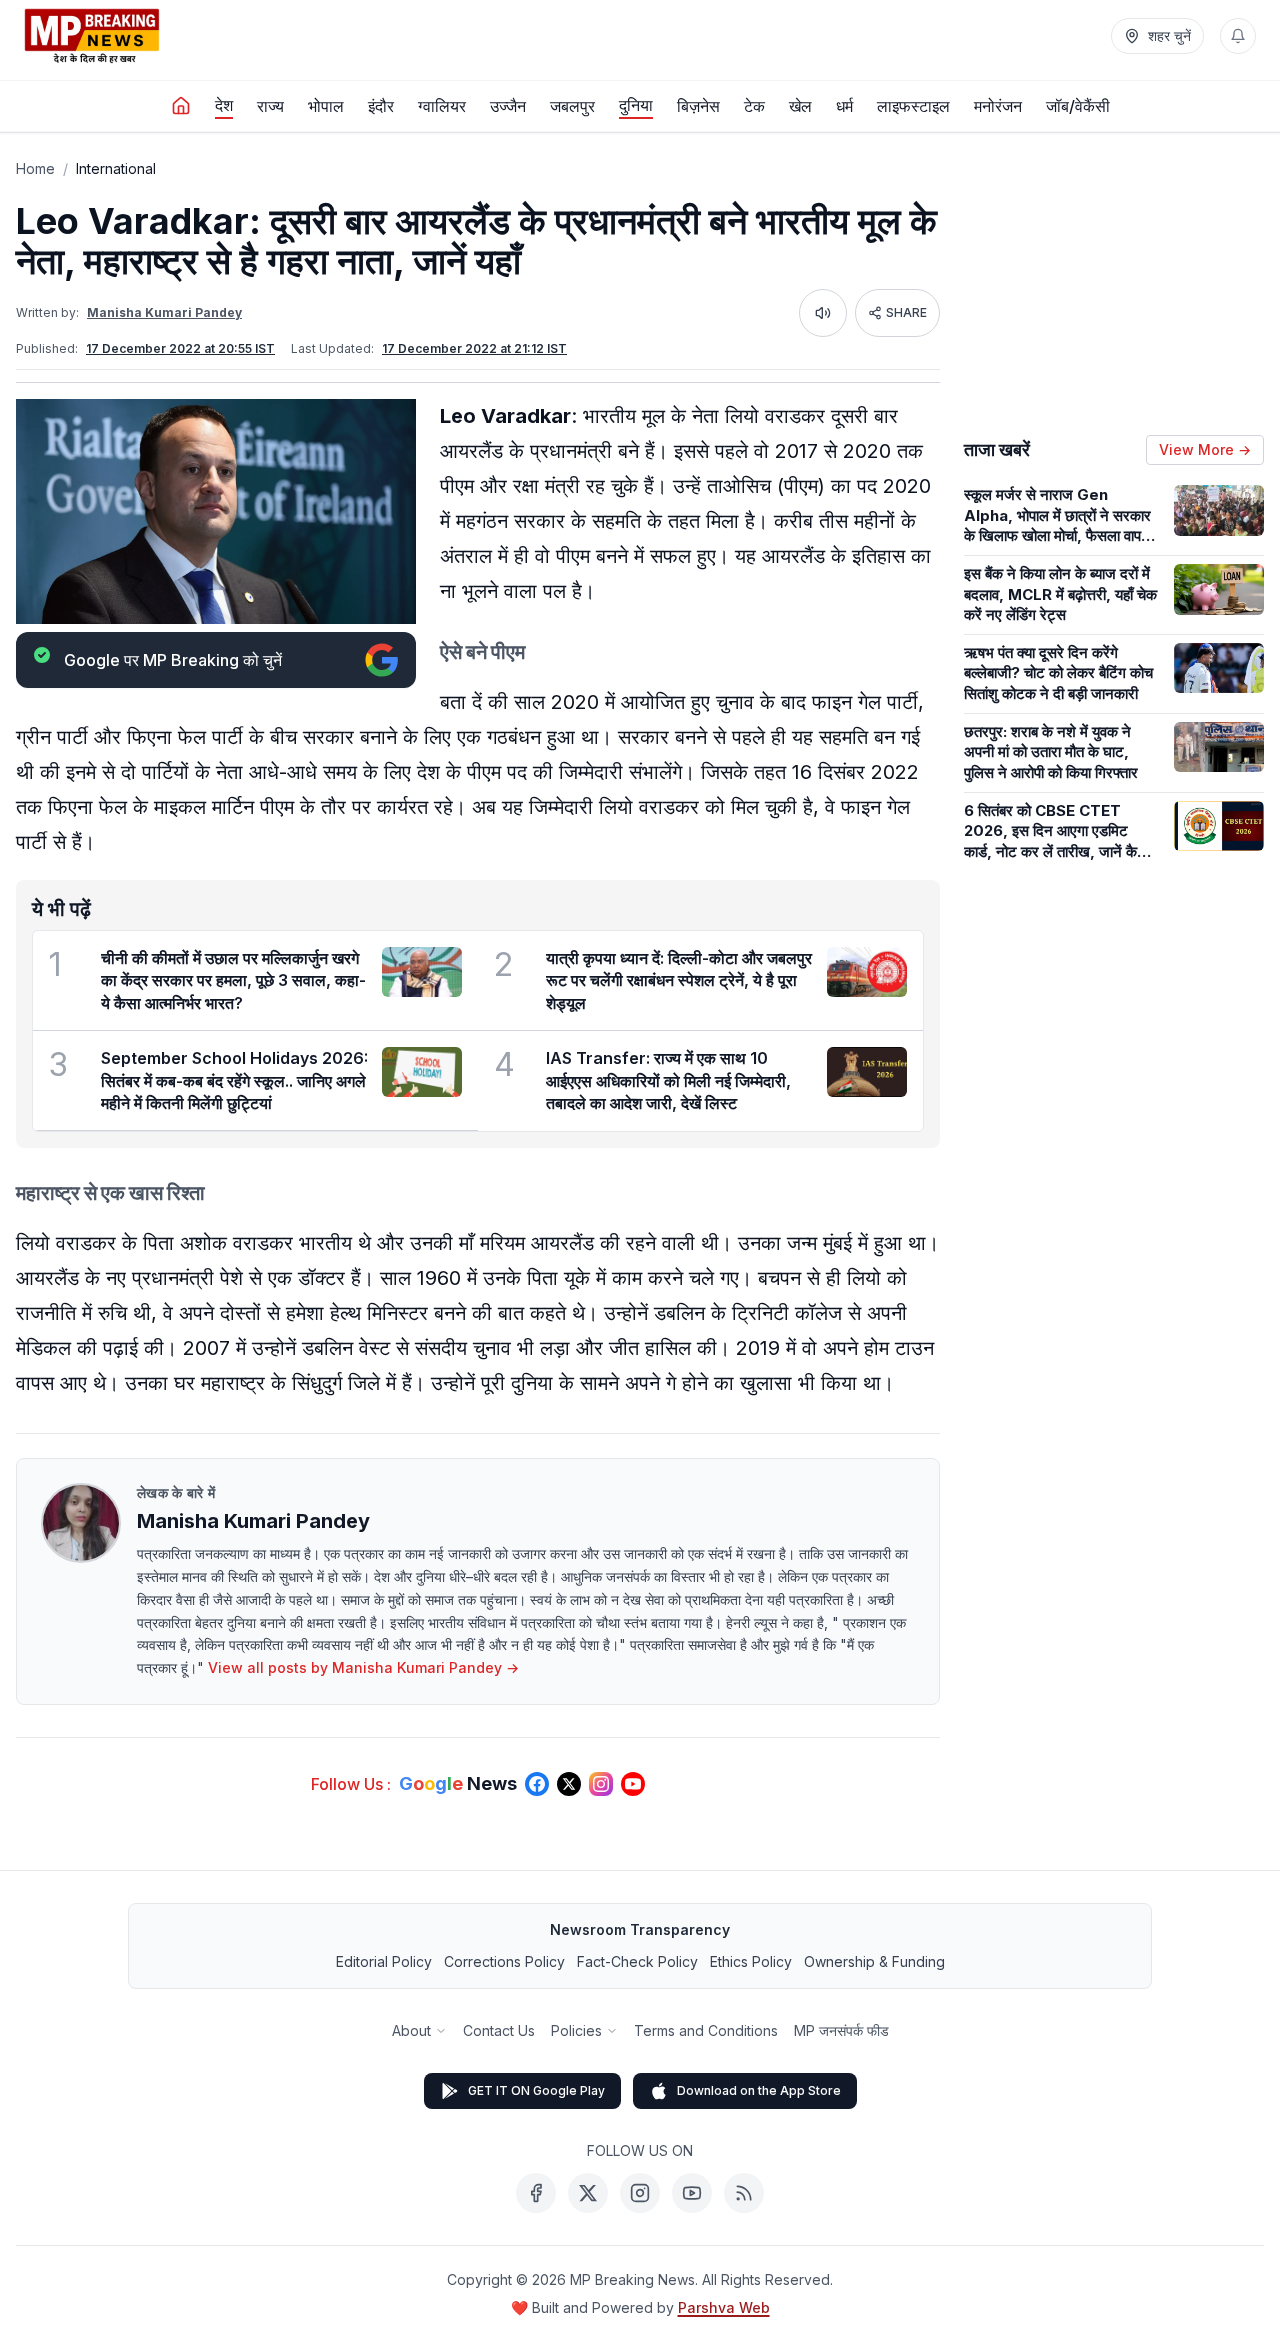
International (116, 168)
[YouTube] (692, 2193)
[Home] (181, 106)
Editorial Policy (384, 1961)
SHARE (906, 312)
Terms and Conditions (706, 2030)
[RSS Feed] (744, 2193)
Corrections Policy (504, 1961)
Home (35, 168)
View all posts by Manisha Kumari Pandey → (363, 1667)
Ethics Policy (751, 1961)
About (411, 2030)
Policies (576, 2030)
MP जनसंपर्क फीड (841, 2030)
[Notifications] (1238, 36)
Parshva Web (724, 2307)
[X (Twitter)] (588, 2193)
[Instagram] (640, 2193)
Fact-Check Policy (637, 1961)
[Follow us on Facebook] (537, 1784)
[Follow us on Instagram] (601, 1784)
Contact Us (499, 2030)
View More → (1205, 449)
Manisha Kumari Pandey (164, 312)
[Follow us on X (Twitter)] (569, 1784)
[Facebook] (536, 2193)
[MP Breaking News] (92, 36)
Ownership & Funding (874, 1961)
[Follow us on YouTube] (633, 1784)
